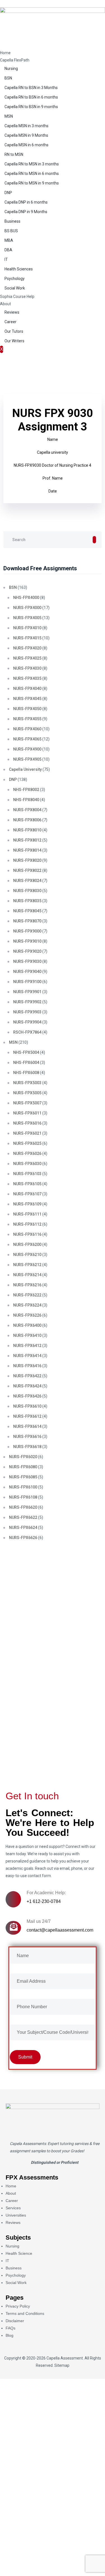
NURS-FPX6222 (27, 1295)
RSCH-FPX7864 (27, 1032)
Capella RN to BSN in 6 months (31, 97)
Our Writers (14, 341)
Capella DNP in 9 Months (26, 212)
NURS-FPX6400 (27, 1325)
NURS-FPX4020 (27, 648)
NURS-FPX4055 (27, 719)
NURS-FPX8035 (27, 901)
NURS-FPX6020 (23, 1457)
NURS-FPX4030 (27, 668)
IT (6, 259)
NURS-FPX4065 (27, 739)
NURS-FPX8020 (27, 860)
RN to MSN (14, 154)
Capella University (25, 769)
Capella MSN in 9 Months (26, 135)
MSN (9, 116)
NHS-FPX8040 (26, 800)
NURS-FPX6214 (27, 1275)
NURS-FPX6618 (27, 1447)
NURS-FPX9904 (27, 1022)
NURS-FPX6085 (23, 1477)
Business (12, 221)
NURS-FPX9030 (27, 961)
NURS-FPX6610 (27, 1406)
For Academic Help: (46, 1893)
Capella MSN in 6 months (26, 145)
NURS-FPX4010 (27, 628)
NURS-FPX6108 (23, 1497)
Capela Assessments (28, 2144)
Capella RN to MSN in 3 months (32, 164)
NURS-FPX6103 (27, 1174)
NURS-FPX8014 (27, 850)
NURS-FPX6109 (27, 1204)
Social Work (15, 288)
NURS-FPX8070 (27, 921)
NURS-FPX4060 (27, 729)
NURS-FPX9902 (27, 1002)
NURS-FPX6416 (27, 1366)
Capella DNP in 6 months (26, 202)
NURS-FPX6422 (27, 1376)
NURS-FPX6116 (27, 1234)
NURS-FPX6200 (27, 1244)
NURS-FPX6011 (27, 1113)
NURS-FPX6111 (27, 1214)
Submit (24, 1757)
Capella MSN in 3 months (26, 126)
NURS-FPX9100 (27, 982)
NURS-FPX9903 (27, 1012)
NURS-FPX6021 (27, 1133)
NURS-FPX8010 (27, 830)
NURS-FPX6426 (27, 1396)
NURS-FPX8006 (27, 820)
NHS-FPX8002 (26, 790)
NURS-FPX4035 (27, 678)
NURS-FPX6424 (27, 1386)
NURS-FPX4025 (27, 658)
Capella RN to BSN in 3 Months (31, 88)
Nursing (11, 69)
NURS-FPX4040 (27, 689)
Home (5, 53)
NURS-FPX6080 (23, 1467)
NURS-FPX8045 (27, 911)
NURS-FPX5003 (27, 1083)
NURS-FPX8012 (27, 840)
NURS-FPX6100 (23, 1487)
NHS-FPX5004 (26, 1052)
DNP (8, 193)
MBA (9, 240)
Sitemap (62, 2365)
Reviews (12, 312)
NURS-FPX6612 (27, 1416)
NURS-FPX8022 (27, 870)
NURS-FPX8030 (27, 891)
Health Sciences (19, 269)
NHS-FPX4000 (26, 598)
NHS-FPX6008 (26, 1073)
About (5, 304)
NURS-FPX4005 (27, 618)
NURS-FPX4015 (27, 638)
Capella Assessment (65, 2358)
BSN (8, 78)
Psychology (15, 279)
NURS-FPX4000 (27, 608)
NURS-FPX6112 (27, 1224)
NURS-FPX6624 (23, 1528)
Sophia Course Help (17, 297)
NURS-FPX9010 (27, 941)
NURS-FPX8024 (27, 881)
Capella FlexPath (15, 60)
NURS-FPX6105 (27, 1184)
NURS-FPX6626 (23, 1538)
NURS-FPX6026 (27, 1153)
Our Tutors (14, 331)
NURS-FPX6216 (27, 1285)
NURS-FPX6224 (27, 1305)
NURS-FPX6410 (27, 1335)
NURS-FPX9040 (27, 972)
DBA (8, 250)
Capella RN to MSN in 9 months (32, 183)
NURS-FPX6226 (27, 1315)
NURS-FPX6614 (27, 1426)
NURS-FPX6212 (27, 1265)
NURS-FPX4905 (27, 759)
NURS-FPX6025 (27, 1143)
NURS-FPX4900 (27, 749)
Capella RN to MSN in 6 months (32, 174)
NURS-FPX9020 (27, 951)
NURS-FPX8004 (27, 810)
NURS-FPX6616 (27, 1437)
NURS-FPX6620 (23, 1507)
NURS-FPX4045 (27, 699)
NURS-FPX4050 (27, 709)
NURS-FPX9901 (27, 992)
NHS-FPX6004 (26, 1063)
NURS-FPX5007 (27, 1103)
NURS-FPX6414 (27, 1356)
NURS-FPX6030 (27, 1164)
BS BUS (11, 231)
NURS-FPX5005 (27, 1093)
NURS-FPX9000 (27, 931)
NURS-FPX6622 (23, 1517)
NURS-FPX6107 (27, 1194)
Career (11, 322)
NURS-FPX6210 (27, 1255)
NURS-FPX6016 (27, 1123)
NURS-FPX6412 (27, 1346)
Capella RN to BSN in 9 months (31, 107)
